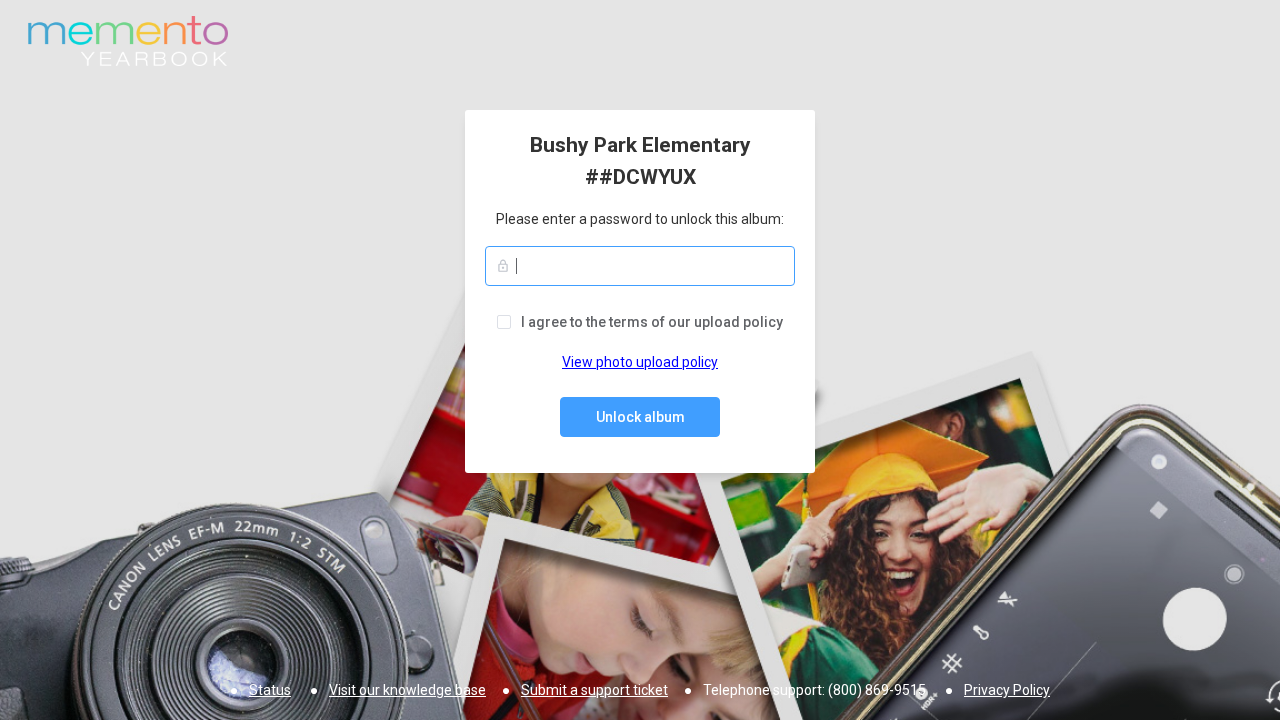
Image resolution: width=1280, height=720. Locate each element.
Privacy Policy (1007, 690)
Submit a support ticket (594, 690)
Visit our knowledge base (407, 690)
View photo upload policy (640, 362)
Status (270, 690)
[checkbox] (640, 322)
